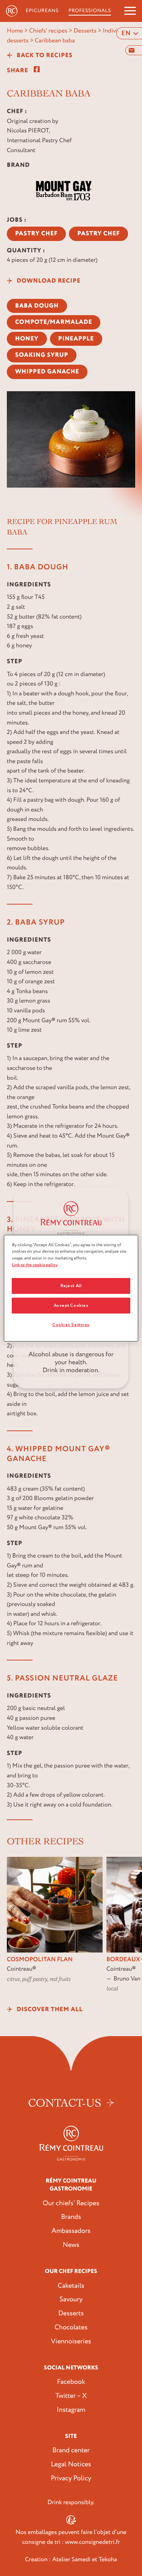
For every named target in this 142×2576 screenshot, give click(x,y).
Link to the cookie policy (35, 1265)
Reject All (71, 1286)
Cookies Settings (71, 1325)
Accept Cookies (71, 1305)
